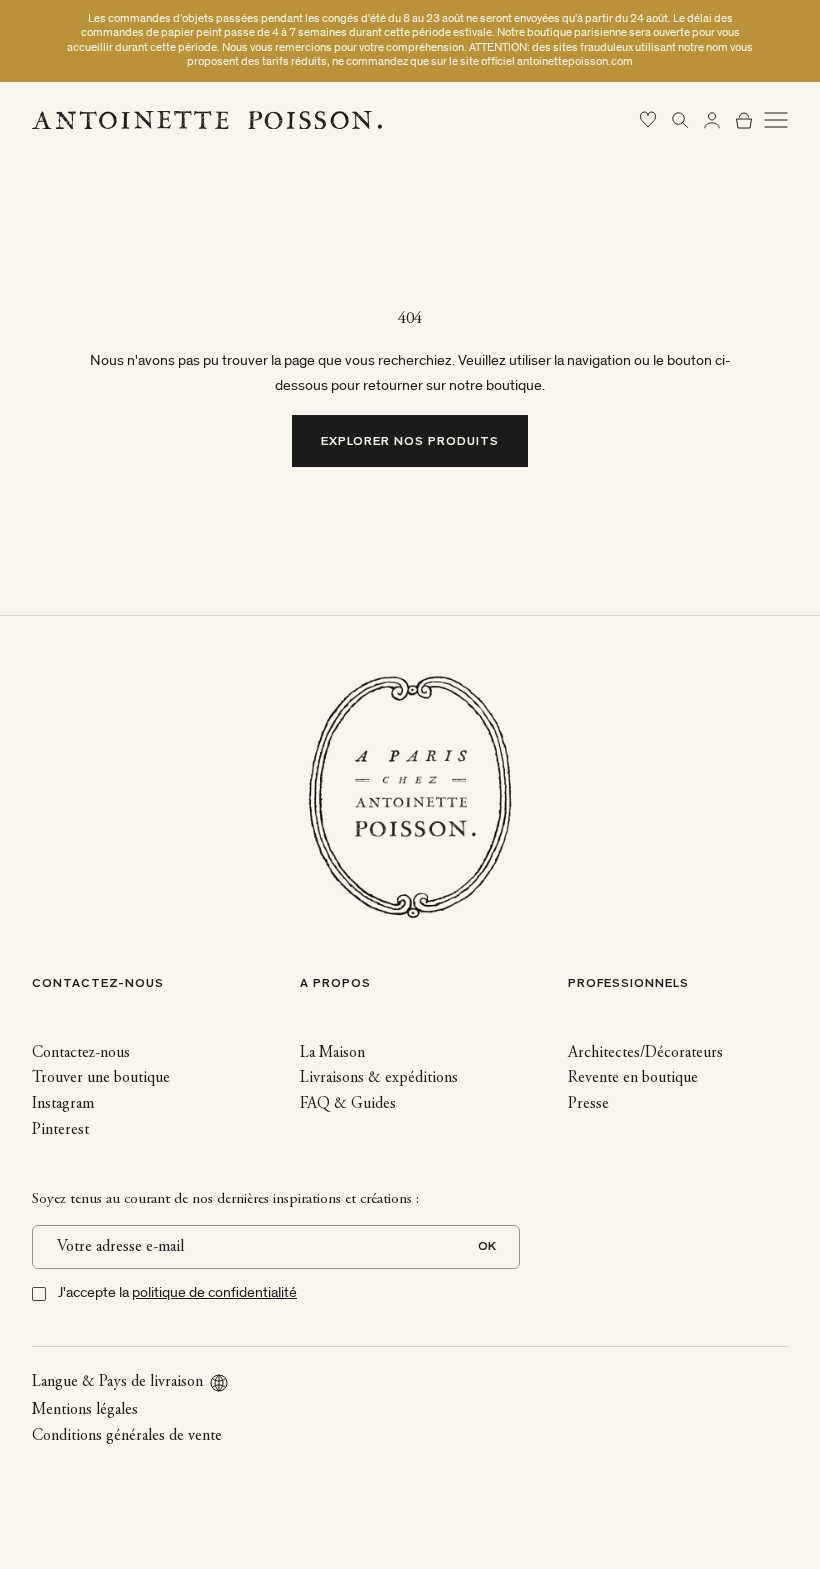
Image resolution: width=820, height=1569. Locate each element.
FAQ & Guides (348, 1104)
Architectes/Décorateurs (645, 1053)
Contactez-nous (81, 1053)
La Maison (332, 1053)
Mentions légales (85, 1410)
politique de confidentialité (214, 1292)
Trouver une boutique (101, 1078)
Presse (588, 1104)
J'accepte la (177, 1292)
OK (487, 1247)
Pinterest (60, 1130)
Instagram (63, 1104)
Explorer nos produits (410, 442)
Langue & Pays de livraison (117, 1382)
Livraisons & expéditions (379, 1078)
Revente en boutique (633, 1078)
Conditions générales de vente (127, 1436)
